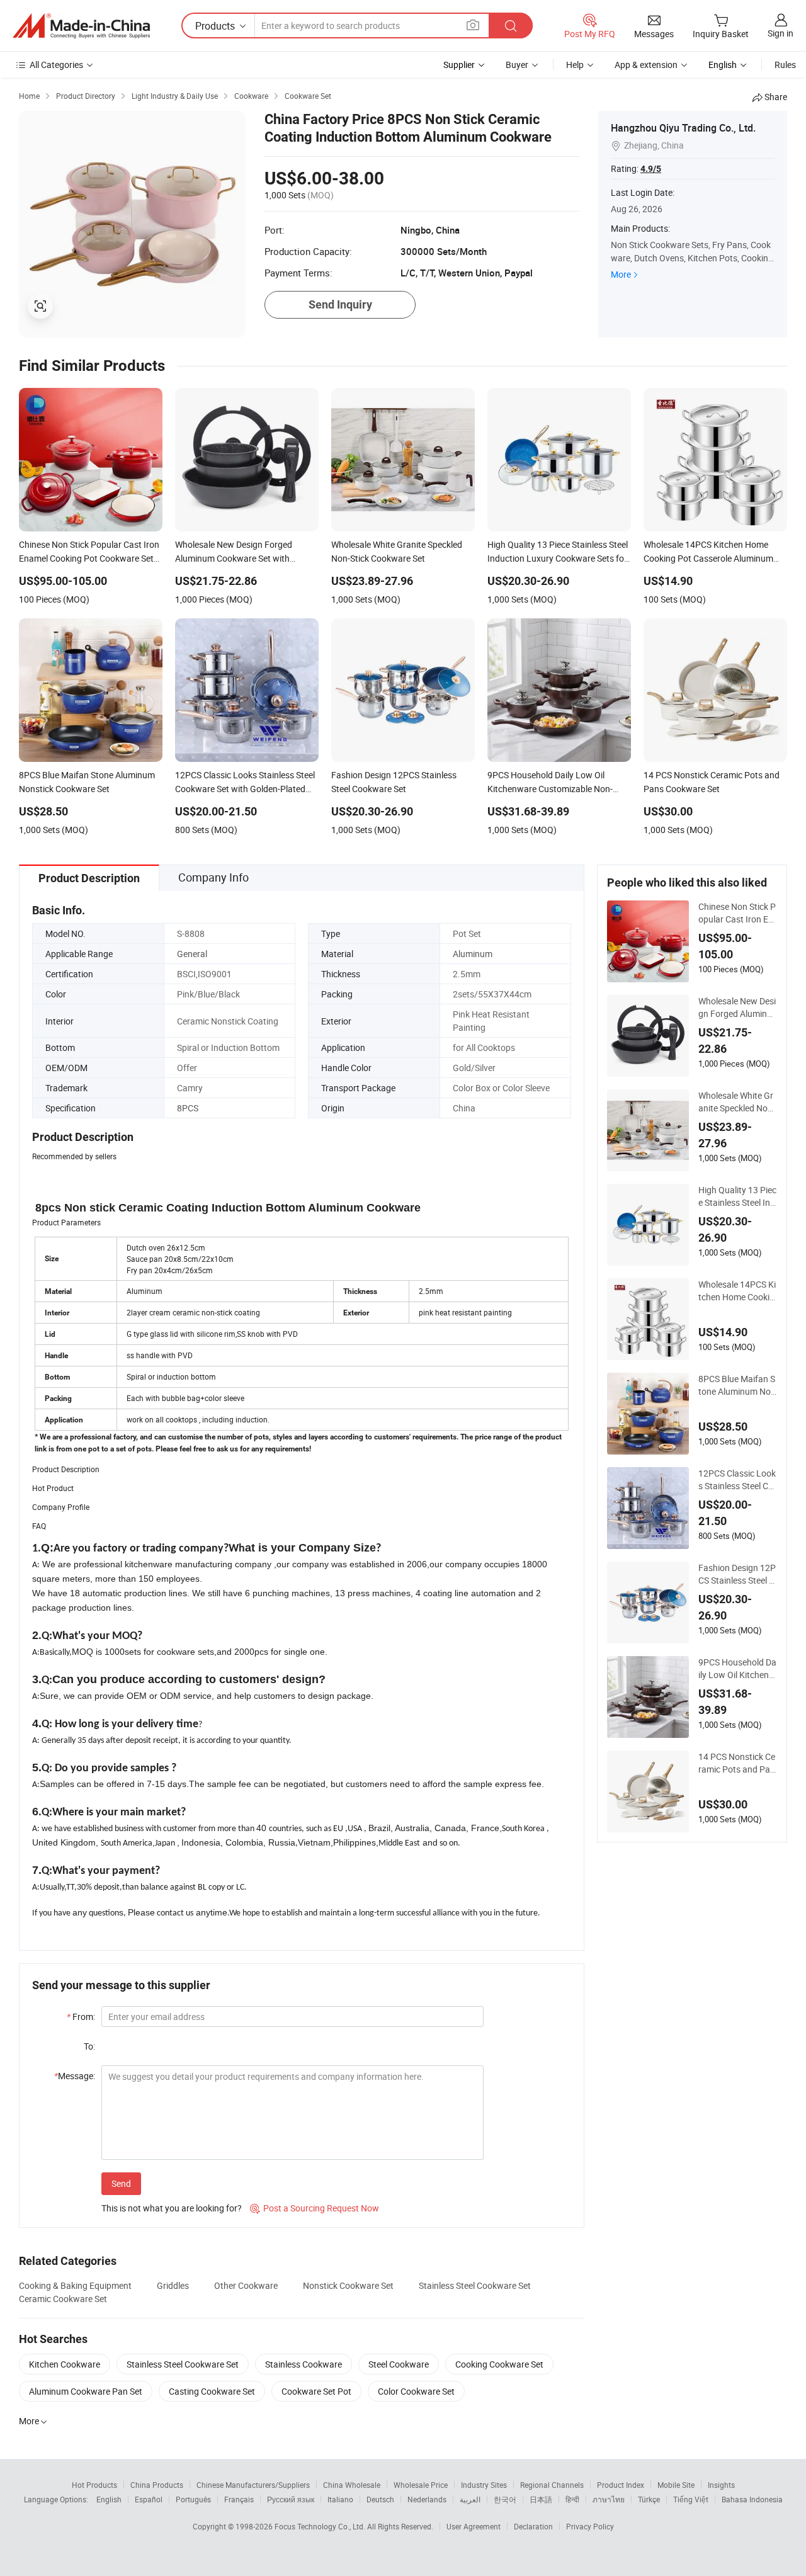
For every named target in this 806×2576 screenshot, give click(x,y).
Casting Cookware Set (212, 2391)
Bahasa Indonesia (752, 2499)
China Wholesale (352, 2485)
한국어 (505, 2499)
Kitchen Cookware (65, 2364)
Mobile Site (676, 2485)
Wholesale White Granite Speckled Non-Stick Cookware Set (737, 1102)
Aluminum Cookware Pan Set (86, 2391)
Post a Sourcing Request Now (315, 2208)
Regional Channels (552, 2485)
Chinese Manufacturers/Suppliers (253, 2485)
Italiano (340, 2499)
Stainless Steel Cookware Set (475, 2285)
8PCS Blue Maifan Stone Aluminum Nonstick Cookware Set (737, 1385)
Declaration (533, 2526)
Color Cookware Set (416, 2391)
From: (81, 2017)
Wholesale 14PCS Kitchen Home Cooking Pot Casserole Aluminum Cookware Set (737, 1291)
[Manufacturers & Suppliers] (81, 26)
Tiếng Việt (691, 2499)
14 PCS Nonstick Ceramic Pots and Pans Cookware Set (737, 1763)
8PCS (188, 1108)
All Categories (56, 65)
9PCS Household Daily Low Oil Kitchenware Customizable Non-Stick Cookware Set (737, 1669)
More (621, 274)
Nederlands (427, 2499)
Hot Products (94, 2485)
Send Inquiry (340, 304)
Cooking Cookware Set (499, 2364)
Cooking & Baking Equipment (75, 2285)
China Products (157, 2485)
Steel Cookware (399, 2364)
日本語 (541, 2499)
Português (193, 2499)
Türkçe (649, 2499)
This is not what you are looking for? (172, 2208)
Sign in (780, 33)
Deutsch (380, 2499)
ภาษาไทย (609, 2499)
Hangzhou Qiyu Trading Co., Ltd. (683, 128)
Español (149, 2499)
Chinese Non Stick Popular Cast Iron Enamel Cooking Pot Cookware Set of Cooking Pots (737, 913)
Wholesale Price (421, 2485)
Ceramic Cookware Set (63, 2299)
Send (121, 2183)
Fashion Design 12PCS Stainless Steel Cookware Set (737, 1574)
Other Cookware (246, 2285)
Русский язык (291, 2499)
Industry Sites (484, 2485)
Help (575, 65)
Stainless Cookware (304, 2364)
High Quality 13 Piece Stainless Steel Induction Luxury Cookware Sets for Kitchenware (737, 1196)
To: (89, 2046)
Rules (785, 65)
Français (239, 2499)
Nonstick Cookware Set (348, 2285)
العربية (470, 2499)
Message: (75, 2076)
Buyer (517, 65)
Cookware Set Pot (316, 2391)
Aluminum (473, 954)
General (192, 954)
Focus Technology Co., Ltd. (321, 2526)
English (109, 2499)
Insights (721, 2485)
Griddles (173, 2285)
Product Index (621, 2485)
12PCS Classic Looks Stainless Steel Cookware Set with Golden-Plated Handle (737, 1480)
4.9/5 (651, 169)
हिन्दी (572, 2499)
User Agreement (474, 2526)
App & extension (646, 65)
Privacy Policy (590, 2526)
